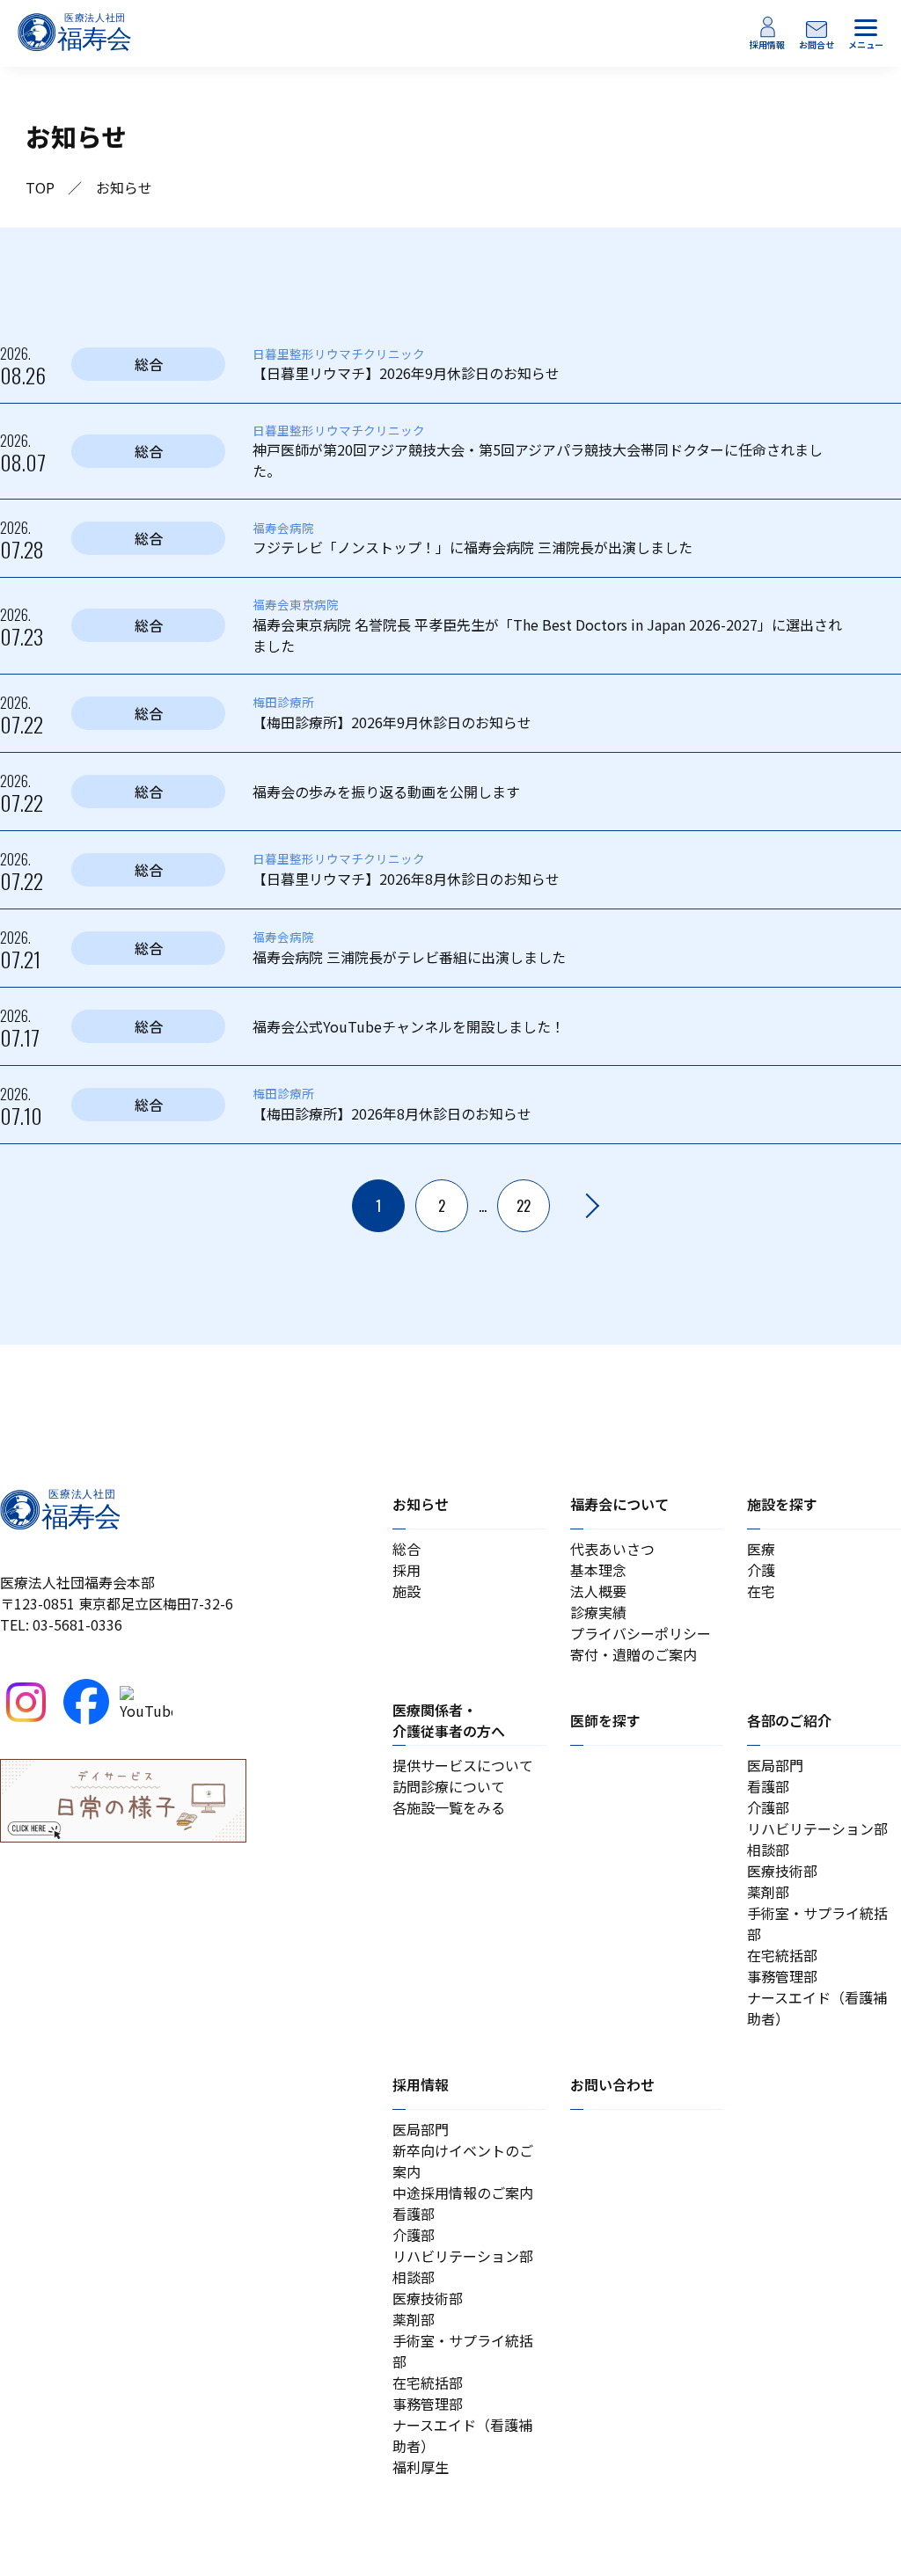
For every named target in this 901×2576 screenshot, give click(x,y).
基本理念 (598, 1570)
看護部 (768, 1786)
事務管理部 (782, 1976)
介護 (761, 1570)
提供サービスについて (463, 1765)
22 (524, 1206)
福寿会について (619, 1504)
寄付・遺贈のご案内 (634, 1654)
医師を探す (605, 1720)
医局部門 (775, 1765)
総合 (407, 1549)
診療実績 (598, 1612)
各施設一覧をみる (449, 1807)
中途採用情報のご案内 (463, 2193)
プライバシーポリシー (641, 1633)
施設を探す (782, 1504)
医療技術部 (782, 1871)
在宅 (761, 1591)
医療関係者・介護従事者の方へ (449, 1720)
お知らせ (421, 1504)
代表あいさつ (612, 1549)
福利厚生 (421, 2467)
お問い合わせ (612, 2084)
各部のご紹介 (789, 1720)
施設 (407, 1591)
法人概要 (598, 1591)
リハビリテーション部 (817, 1828)
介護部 (768, 1807)
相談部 (768, 1850)
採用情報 (421, 2084)
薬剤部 (768, 1892)
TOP (40, 187)
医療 (761, 1549)
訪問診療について (449, 1786)
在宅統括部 (782, 1955)
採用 (407, 1570)
